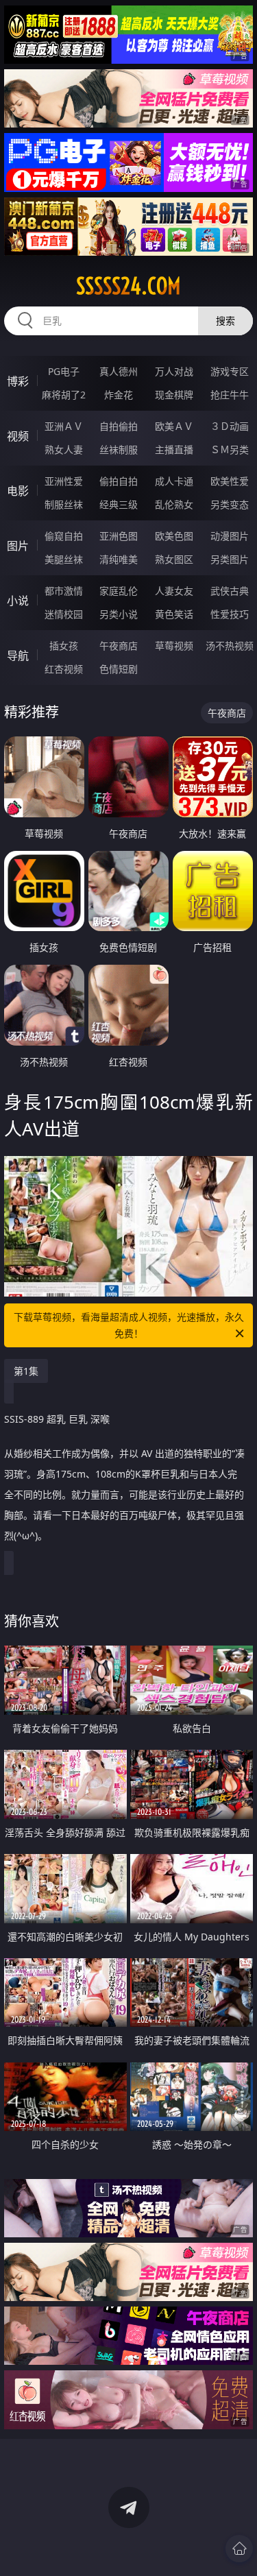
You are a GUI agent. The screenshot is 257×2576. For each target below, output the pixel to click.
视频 (18, 436)
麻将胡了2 (64, 395)
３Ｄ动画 (230, 426)
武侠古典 (230, 591)
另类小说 (119, 614)
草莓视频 (174, 646)
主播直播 (174, 449)
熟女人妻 (64, 449)
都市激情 (64, 591)
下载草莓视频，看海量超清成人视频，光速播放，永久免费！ (129, 1325)
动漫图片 (230, 536)
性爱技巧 (230, 614)
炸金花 (119, 395)
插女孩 (64, 646)
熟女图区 (174, 559)
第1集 (26, 1371)
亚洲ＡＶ (64, 426)
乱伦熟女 (174, 504)
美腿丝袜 (64, 559)
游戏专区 (230, 371)
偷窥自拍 (64, 536)
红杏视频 (64, 669)
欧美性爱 (230, 481)
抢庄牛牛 (230, 395)
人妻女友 (174, 591)
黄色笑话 (174, 614)
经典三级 (119, 504)
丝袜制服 (119, 449)
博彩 (18, 381)
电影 (18, 491)
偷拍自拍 (119, 481)
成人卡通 (174, 481)
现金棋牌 (174, 395)
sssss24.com (128, 286)
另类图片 (230, 559)
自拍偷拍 (119, 426)
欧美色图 (174, 536)
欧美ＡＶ (174, 426)
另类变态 (230, 504)
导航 (18, 655)
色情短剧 (119, 669)
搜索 (225, 321)
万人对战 (174, 371)
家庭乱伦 (119, 591)
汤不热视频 (230, 646)
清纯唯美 (119, 559)
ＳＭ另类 (230, 449)
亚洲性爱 (64, 481)
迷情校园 (64, 614)
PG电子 (64, 371)
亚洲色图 (119, 536)
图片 (18, 546)
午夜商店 (119, 646)
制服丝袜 (64, 504)
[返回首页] (239, 2549)
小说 (18, 601)
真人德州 (119, 371)
